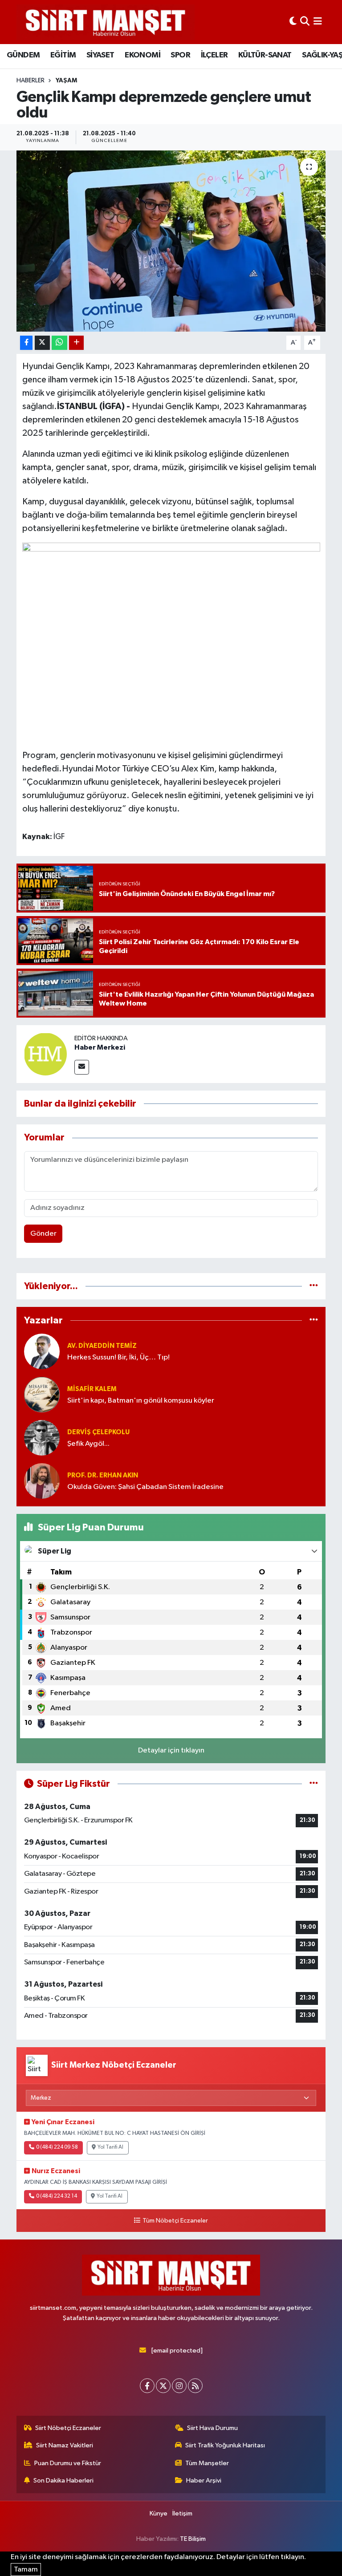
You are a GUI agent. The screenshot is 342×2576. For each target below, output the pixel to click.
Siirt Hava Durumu (212, 2428)
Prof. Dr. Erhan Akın (103, 1475)
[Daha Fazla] (76, 343)
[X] (163, 2386)
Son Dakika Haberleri (63, 2481)
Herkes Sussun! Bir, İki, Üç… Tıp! (118, 1357)
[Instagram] (179, 2386)
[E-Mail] (82, 1067)
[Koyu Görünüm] (293, 22)
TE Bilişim (193, 2539)
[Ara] (305, 22)
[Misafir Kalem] (42, 1394)
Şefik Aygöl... (88, 1444)
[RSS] (195, 2386)
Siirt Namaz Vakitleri (65, 2445)
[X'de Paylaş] (42, 343)
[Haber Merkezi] (45, 1054)
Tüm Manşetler (207, 2463)
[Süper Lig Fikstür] (314, 1784)
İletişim (182, 2513)
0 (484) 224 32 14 (57, 2196)
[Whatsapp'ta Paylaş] (59, 343)
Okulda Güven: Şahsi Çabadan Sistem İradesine (145, 1487)
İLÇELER (214, 55)
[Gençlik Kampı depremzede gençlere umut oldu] (171, 241)
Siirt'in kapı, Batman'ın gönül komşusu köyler (141, 1401)
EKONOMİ (142, 55)
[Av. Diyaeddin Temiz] (42, 1351)
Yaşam (66, 81)
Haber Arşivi (204, 2481)
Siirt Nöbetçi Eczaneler (68, 2428)
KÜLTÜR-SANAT (265, 55)
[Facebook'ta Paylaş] (26, 343)
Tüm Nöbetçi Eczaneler (175, 2221)
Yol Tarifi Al (110, 2147)
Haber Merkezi (100, 1047)
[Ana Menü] (318, 22)
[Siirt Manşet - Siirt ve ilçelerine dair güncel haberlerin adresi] (106, 22)
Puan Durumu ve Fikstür (68, 2463)
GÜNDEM (23, 55)
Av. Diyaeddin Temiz (102, 1346)
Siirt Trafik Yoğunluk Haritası (225, 2445)
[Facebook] (147, 2386)
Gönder (43, 1234)
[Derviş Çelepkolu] (42, 1438)
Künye (159, 2513)
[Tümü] (314, 1286)
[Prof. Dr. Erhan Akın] (42, 1481)
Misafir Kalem (92, 1389)
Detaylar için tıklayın (171, 1750)
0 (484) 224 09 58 (57, 2147)
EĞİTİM (63, 55)
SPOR (180, 55)
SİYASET (100, 55)
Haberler (31, 81)
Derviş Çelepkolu (98, 1432)
